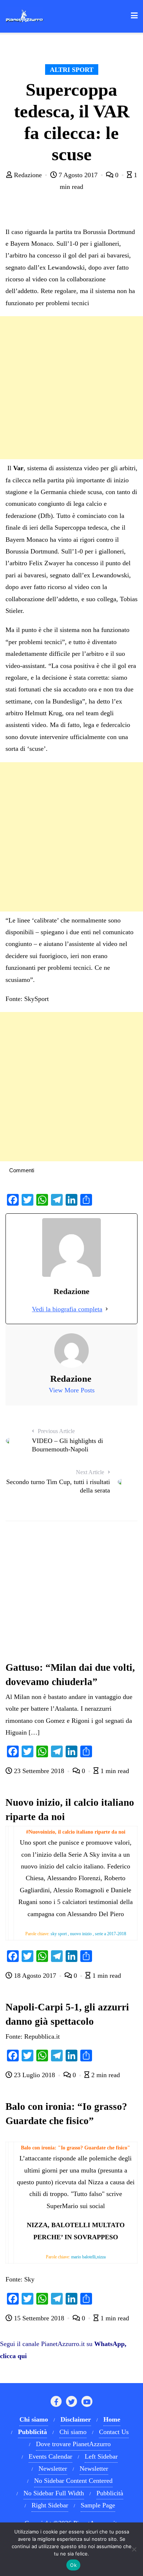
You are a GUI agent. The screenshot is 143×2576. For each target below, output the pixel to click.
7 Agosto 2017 (78, 175)
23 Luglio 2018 (34, 2075)
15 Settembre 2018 (39, 2318)
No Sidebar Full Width (54, 2493)
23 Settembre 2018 (39, 1771)
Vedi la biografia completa (67, 1309)
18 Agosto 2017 (35, 1976)
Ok (73, 2565)
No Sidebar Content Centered (73, 2481)
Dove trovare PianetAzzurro (73, 2444)
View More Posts (72, 1390)
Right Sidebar (50, 2505)
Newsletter (53, 2469)
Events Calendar (50, 2456)
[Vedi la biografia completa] (107, 1309)
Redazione (28, 175)
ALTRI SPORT (72, 70)
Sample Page (98, 2505)
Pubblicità (110, 2493)
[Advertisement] (71, 388)
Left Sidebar (101, 2456)
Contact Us (114, 2432)
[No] (134, 2549)
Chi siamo (73, 2432)
